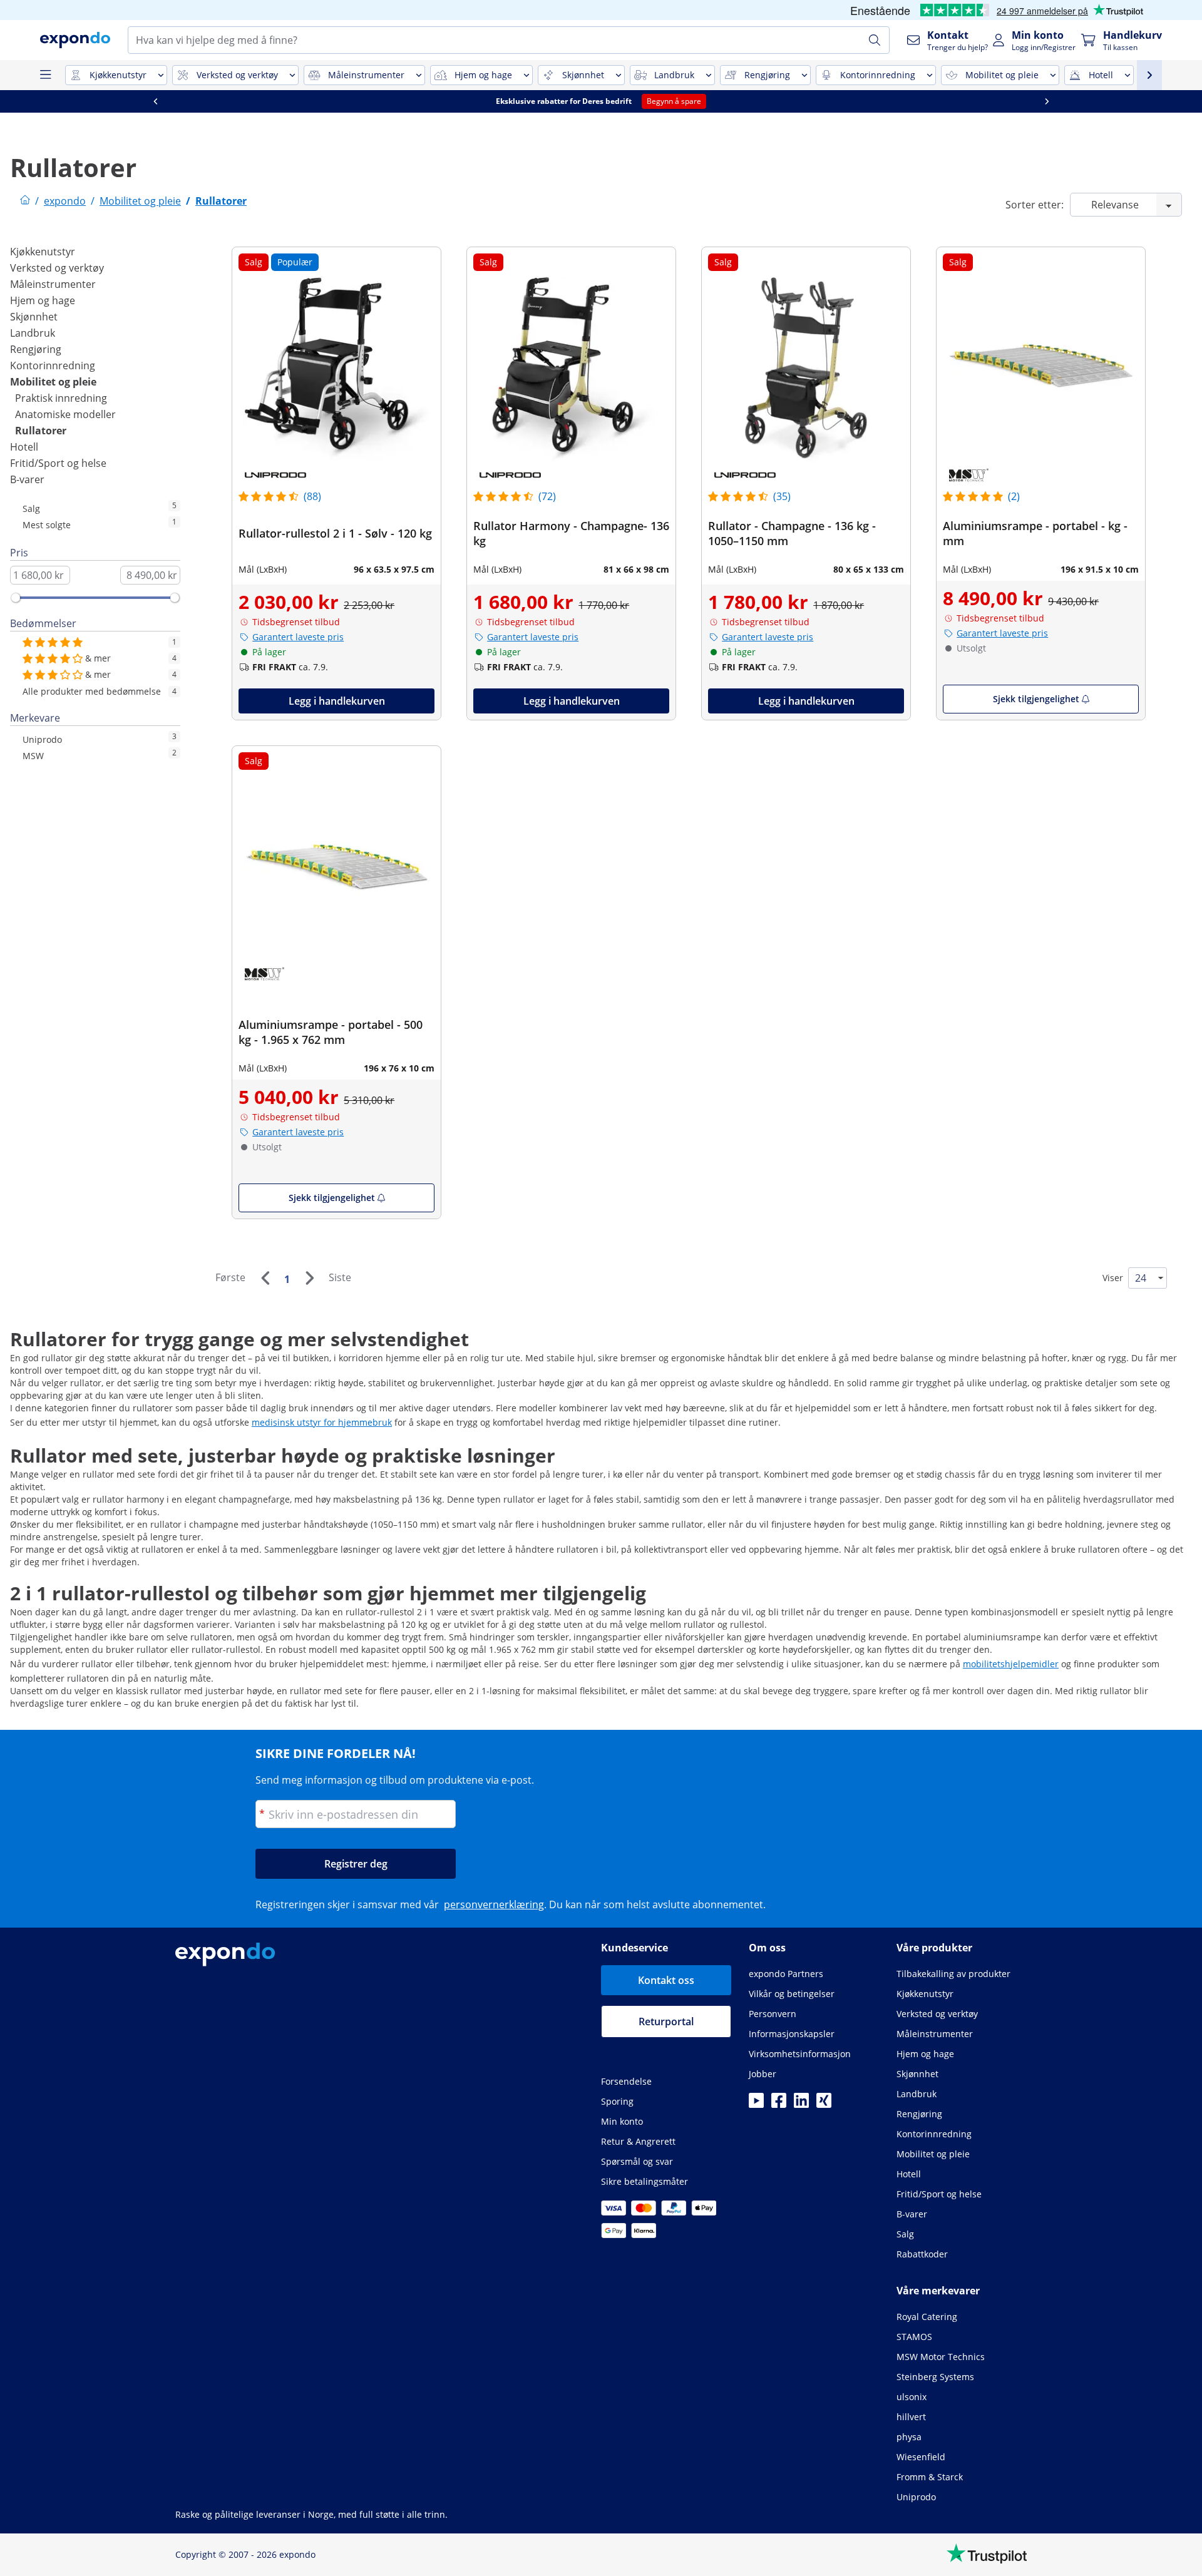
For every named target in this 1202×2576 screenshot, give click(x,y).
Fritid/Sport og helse (58, 463)
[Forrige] (265, 1278)
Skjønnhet (34, 317)
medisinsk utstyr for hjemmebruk (322, 1422)
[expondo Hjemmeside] (25, 201)
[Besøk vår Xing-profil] (824, 2104)
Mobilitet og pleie (53, 382)
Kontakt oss (666, 1980)
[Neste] (309, 1278)
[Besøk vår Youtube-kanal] (756, 2104)
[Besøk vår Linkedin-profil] (801, 2104)
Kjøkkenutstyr (43, 252)
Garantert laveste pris (298, 637)
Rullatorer (41, 431)
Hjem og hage (43, 300)
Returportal (666, 2021)
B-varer (27, 479)
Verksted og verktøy (57, 268)
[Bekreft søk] (875, 40)
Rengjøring (36, 349)
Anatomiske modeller (65, 414)
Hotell (24, 447)
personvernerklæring (494, 1904)
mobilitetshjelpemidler (1011, 1664)
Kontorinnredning (53, 365)
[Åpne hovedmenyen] (45, 75)
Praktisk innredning (61, 398)
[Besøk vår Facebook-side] (779, 2104)
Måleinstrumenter (53, 284)
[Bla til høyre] (1047, 101)
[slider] (16, 598)
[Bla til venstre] (155, 101)
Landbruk (33, 333)
